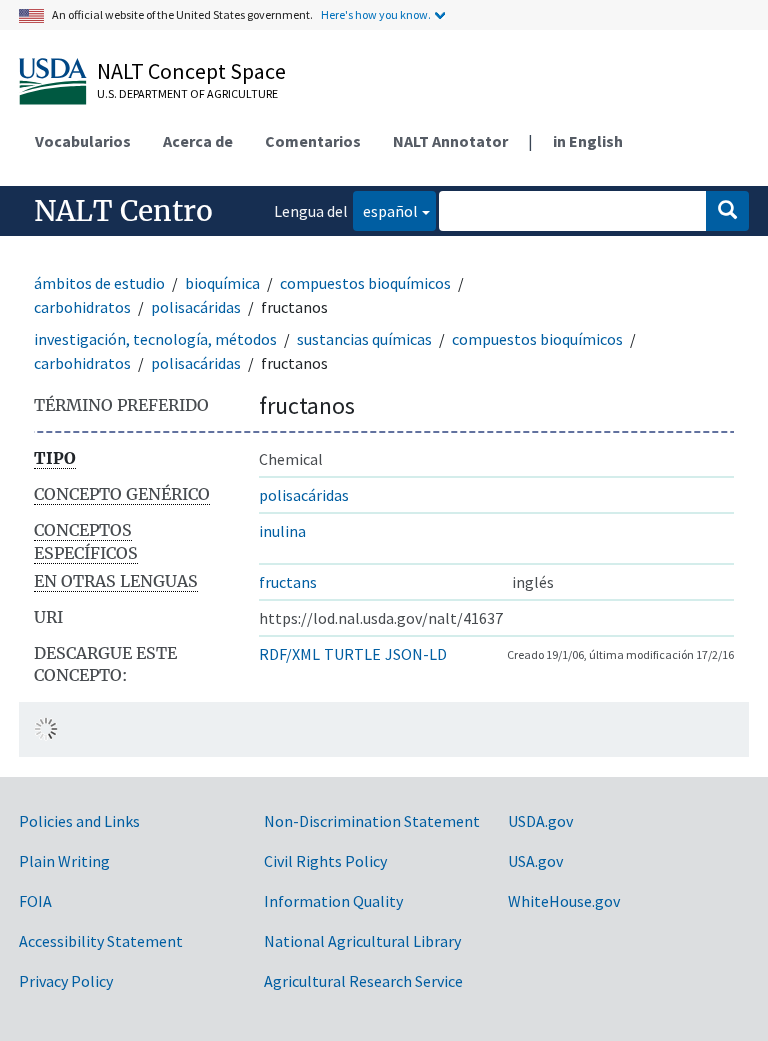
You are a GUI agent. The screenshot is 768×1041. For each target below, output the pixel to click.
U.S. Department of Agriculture (187, 93)
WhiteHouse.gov (564, 901)
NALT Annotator (450, 141)
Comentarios (313, 141)
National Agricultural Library (362, 941)
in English (588, 141)
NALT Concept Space (191, 71)
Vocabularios (83, 141)
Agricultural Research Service (363, 981)
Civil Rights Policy (325, 861)
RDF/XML (289, 654)
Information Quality (333, 901)
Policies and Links (79, 821)
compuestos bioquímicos (365, 283)
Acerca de (198, 141)
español (385, 210)
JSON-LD (416, 654)
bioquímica (222, 283)
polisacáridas (196, 307)
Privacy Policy (66, 981)
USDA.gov (540, 821)
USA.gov (535, 861)
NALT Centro (123, 211)
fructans (288, 582)
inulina (282, 531)
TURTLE (352, 654)
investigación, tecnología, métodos (155, 339)
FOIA (35, 901)
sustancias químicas (364, 339)
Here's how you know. (376, 14)
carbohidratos (82, 307)
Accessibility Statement (101, 941)
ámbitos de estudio (99, 283)
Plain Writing (64, 861)
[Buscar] (727, 211)
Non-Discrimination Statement (372, 821)
